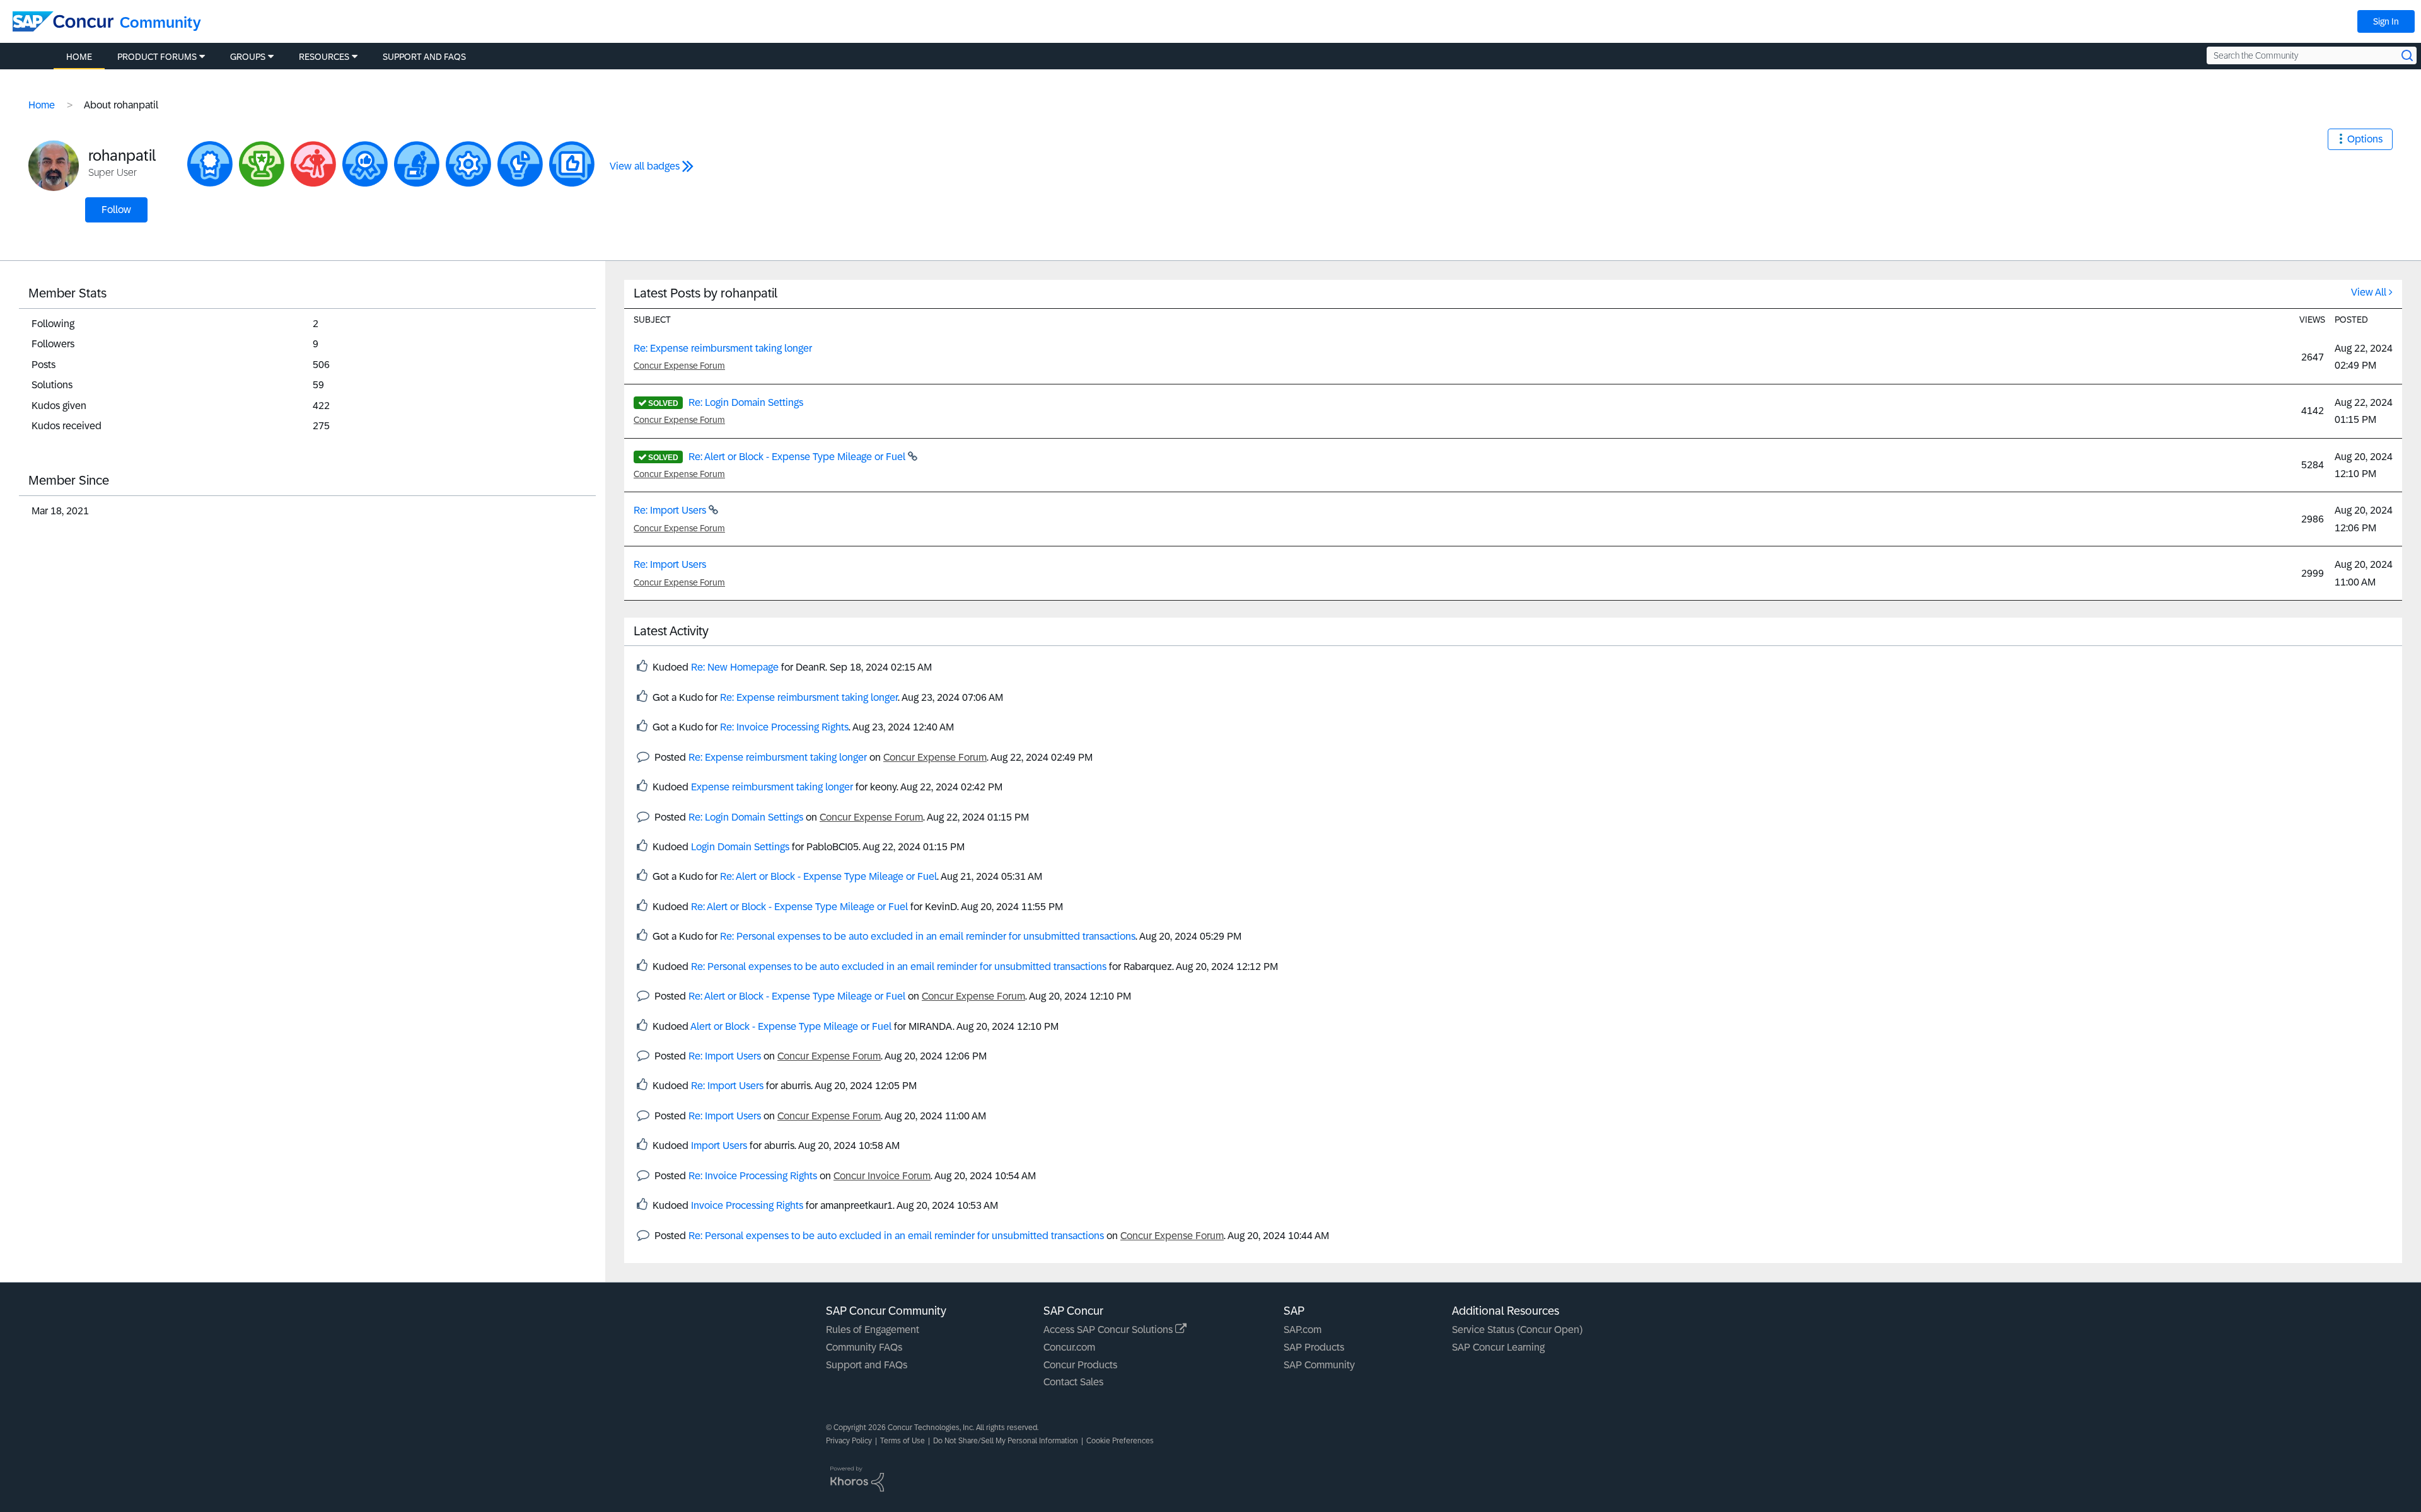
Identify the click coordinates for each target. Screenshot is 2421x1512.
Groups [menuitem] (248, 57)
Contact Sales (1073, 1382)
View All (2369, 292)
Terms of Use (903, 1441)
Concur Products (1080, 1365)
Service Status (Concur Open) (1517, 1330)
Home (42, 105)
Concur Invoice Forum (882, 1176)
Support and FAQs (867, 1365)
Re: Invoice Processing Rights (784, 727)
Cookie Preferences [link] (1120, 1441)
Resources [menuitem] (324, 57)
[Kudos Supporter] (365, 164)
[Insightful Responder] (572, 164)
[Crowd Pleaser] (210, 164)
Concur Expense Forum (679, 366)
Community (160, 22)
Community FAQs (864, 1347)
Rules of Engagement (873, 1330)
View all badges (645, 166)
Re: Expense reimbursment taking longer (723, 348)
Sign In (2386, 21)
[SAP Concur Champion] (262, 164)
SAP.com (1303, 1330)
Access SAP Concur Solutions (1109, 1330)
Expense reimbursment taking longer (772, 787)
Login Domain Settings (740, 847)
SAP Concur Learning (1498, 1347)
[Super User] (313, 164)
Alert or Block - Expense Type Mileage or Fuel (791, 1026)
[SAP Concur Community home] (63, 21)
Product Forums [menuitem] (157, 57)
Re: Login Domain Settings (746, 402)
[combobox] (2312, 55)
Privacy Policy (849, 1441)
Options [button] (2365, 139)
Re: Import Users (671, 510)
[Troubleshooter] (468, 164)
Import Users (719, 1146)
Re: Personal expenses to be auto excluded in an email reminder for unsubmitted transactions (928, 936)
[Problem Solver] (520, 164)
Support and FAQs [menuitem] (424, 57)
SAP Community (1319, 1365)
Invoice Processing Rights (747, 1205)
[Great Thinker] (417, 164)
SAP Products (1314, 1347)
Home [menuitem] (79, 57)
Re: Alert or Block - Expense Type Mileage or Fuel (798, 457)
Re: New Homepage (735, 667)
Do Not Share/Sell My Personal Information (1006, 1441)
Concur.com (1069, 1347)
